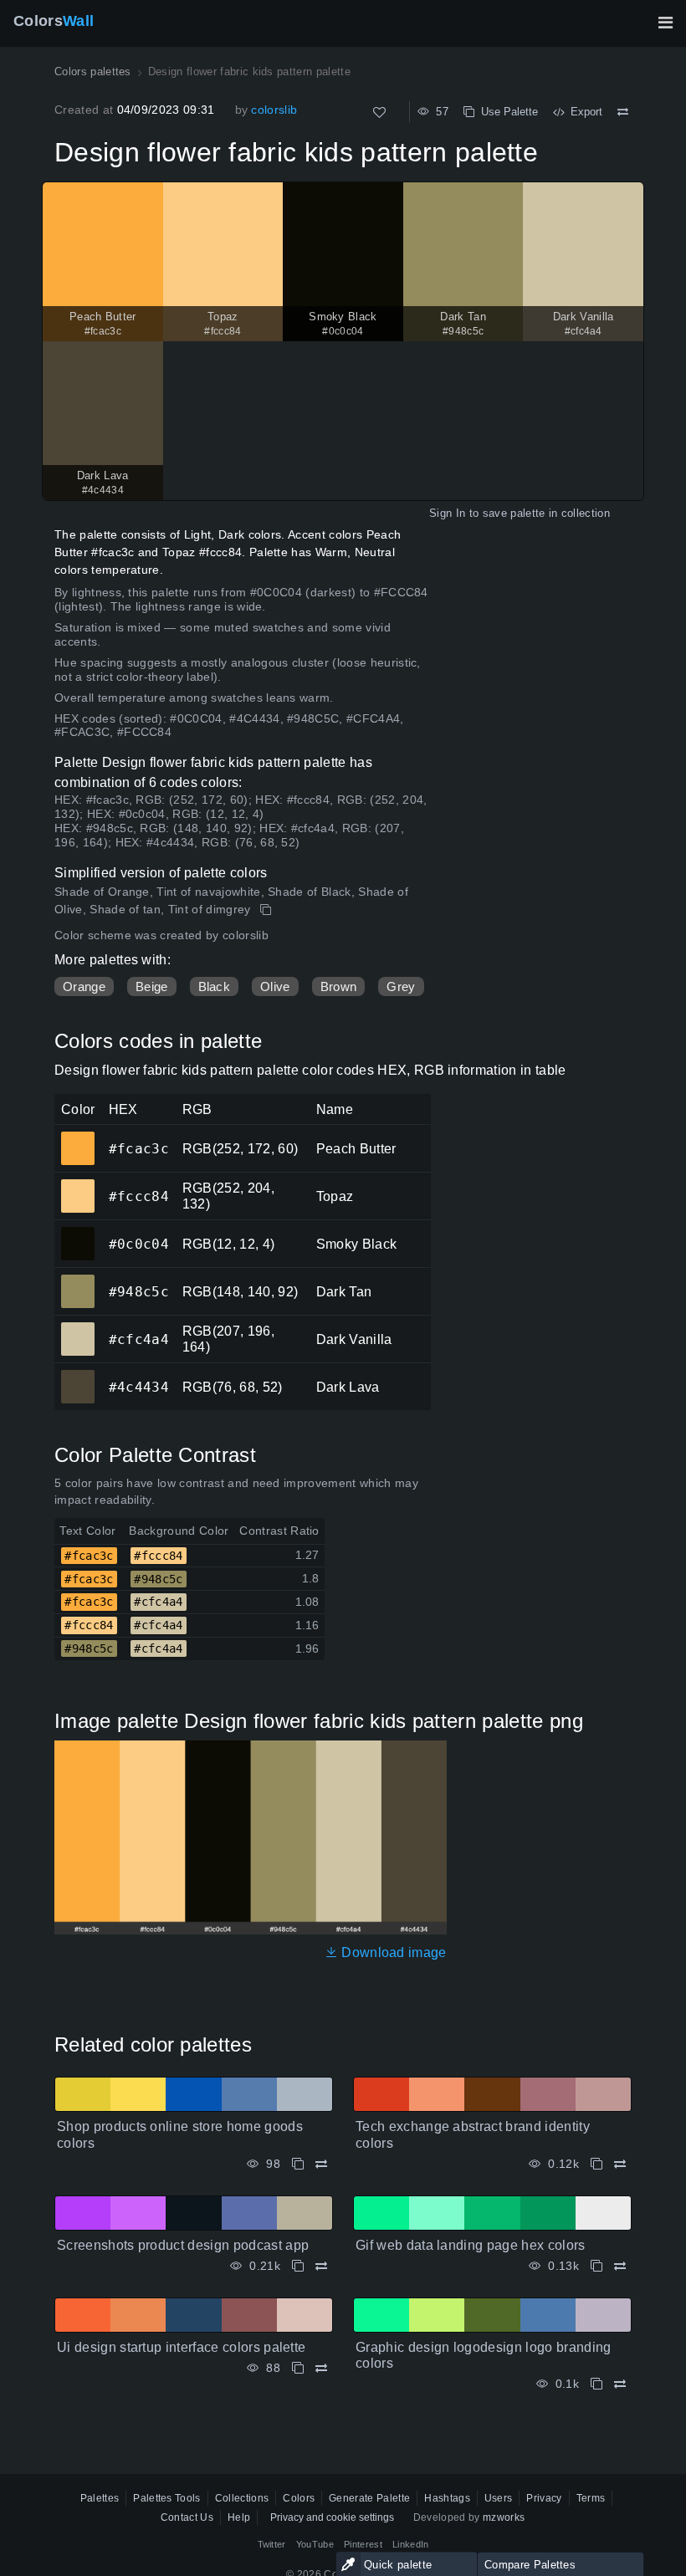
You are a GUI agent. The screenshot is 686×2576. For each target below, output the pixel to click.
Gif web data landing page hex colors (471, 2245)
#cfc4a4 (77, 1327)
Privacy (544, 2498)
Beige (152, 986)
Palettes (100, 2498)
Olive (275, 986)
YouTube (315, 2544)
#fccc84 (77, 1184)
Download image (392, 1952)
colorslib (274, 110)
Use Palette (506, 112)
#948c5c (77, 1280)
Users (499, 2498)
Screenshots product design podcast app (183, 2245)
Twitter (272, 2544)
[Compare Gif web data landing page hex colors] (620, 2266)
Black (215, 986)
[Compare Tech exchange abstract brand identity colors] (620, 2164)
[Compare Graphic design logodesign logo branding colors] (620, 2384)
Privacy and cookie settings (332, 2517)
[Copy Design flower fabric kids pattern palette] (267, 910)
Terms (591, 2498)
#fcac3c (77, 1137)
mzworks (504, 2517)
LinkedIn (411, 2544)
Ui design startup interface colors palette (181, 2347)
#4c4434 (77, 1375)
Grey (401, 986)
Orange (84, 986)
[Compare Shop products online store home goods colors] (321, 2164)
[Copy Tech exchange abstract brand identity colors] (596, 2164)
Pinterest (363, 2544)
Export (583, 112)
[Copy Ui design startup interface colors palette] (298, 2368)
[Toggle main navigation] (665, 23)
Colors (54, 21)
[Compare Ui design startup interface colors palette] (321, 2368)
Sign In (447, 513)
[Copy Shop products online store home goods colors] (298, 2164)
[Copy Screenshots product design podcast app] (298, 2266)
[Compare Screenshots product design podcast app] (321, 2266)
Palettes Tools (166, 2498)
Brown (339, 986)
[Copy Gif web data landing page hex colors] (596, 2266)
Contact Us (187, 2517)
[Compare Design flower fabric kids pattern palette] (623, 112)
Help (239, 2517)
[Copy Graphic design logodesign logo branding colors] (596, 2384)
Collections (242, 2498)
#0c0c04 (77, 1232)
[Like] (379, 112)
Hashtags (447, 2498)
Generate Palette (369, 2498)
